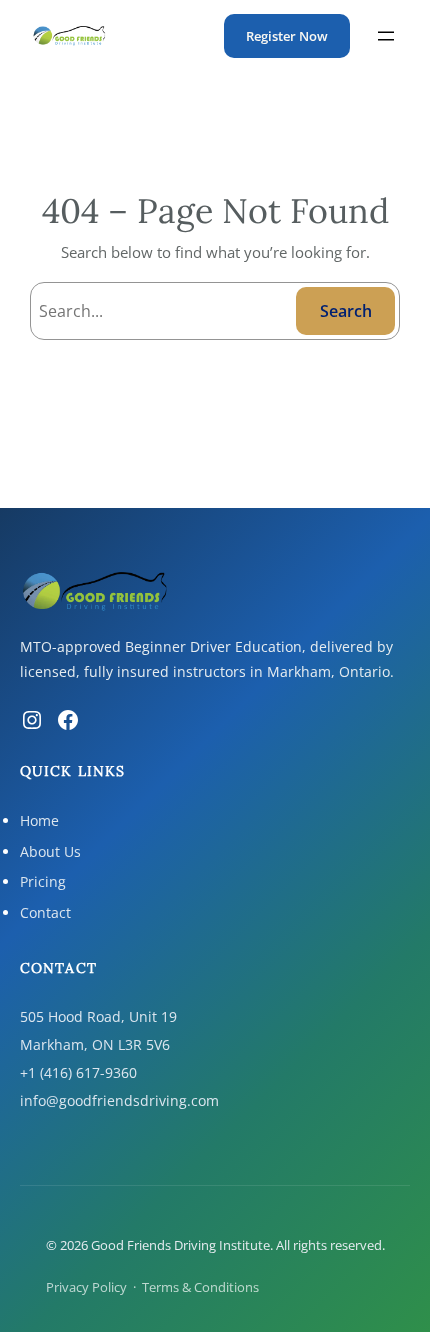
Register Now (287, 36)
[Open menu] (386, 36)
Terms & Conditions (200, 1287)
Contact (45, 912)
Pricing (43, 881)
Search (346, 311)
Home (39, 820)
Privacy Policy (86, 1287)
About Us (50, 851)
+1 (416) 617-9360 (78, 1072)
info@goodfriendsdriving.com (119, 1100)
